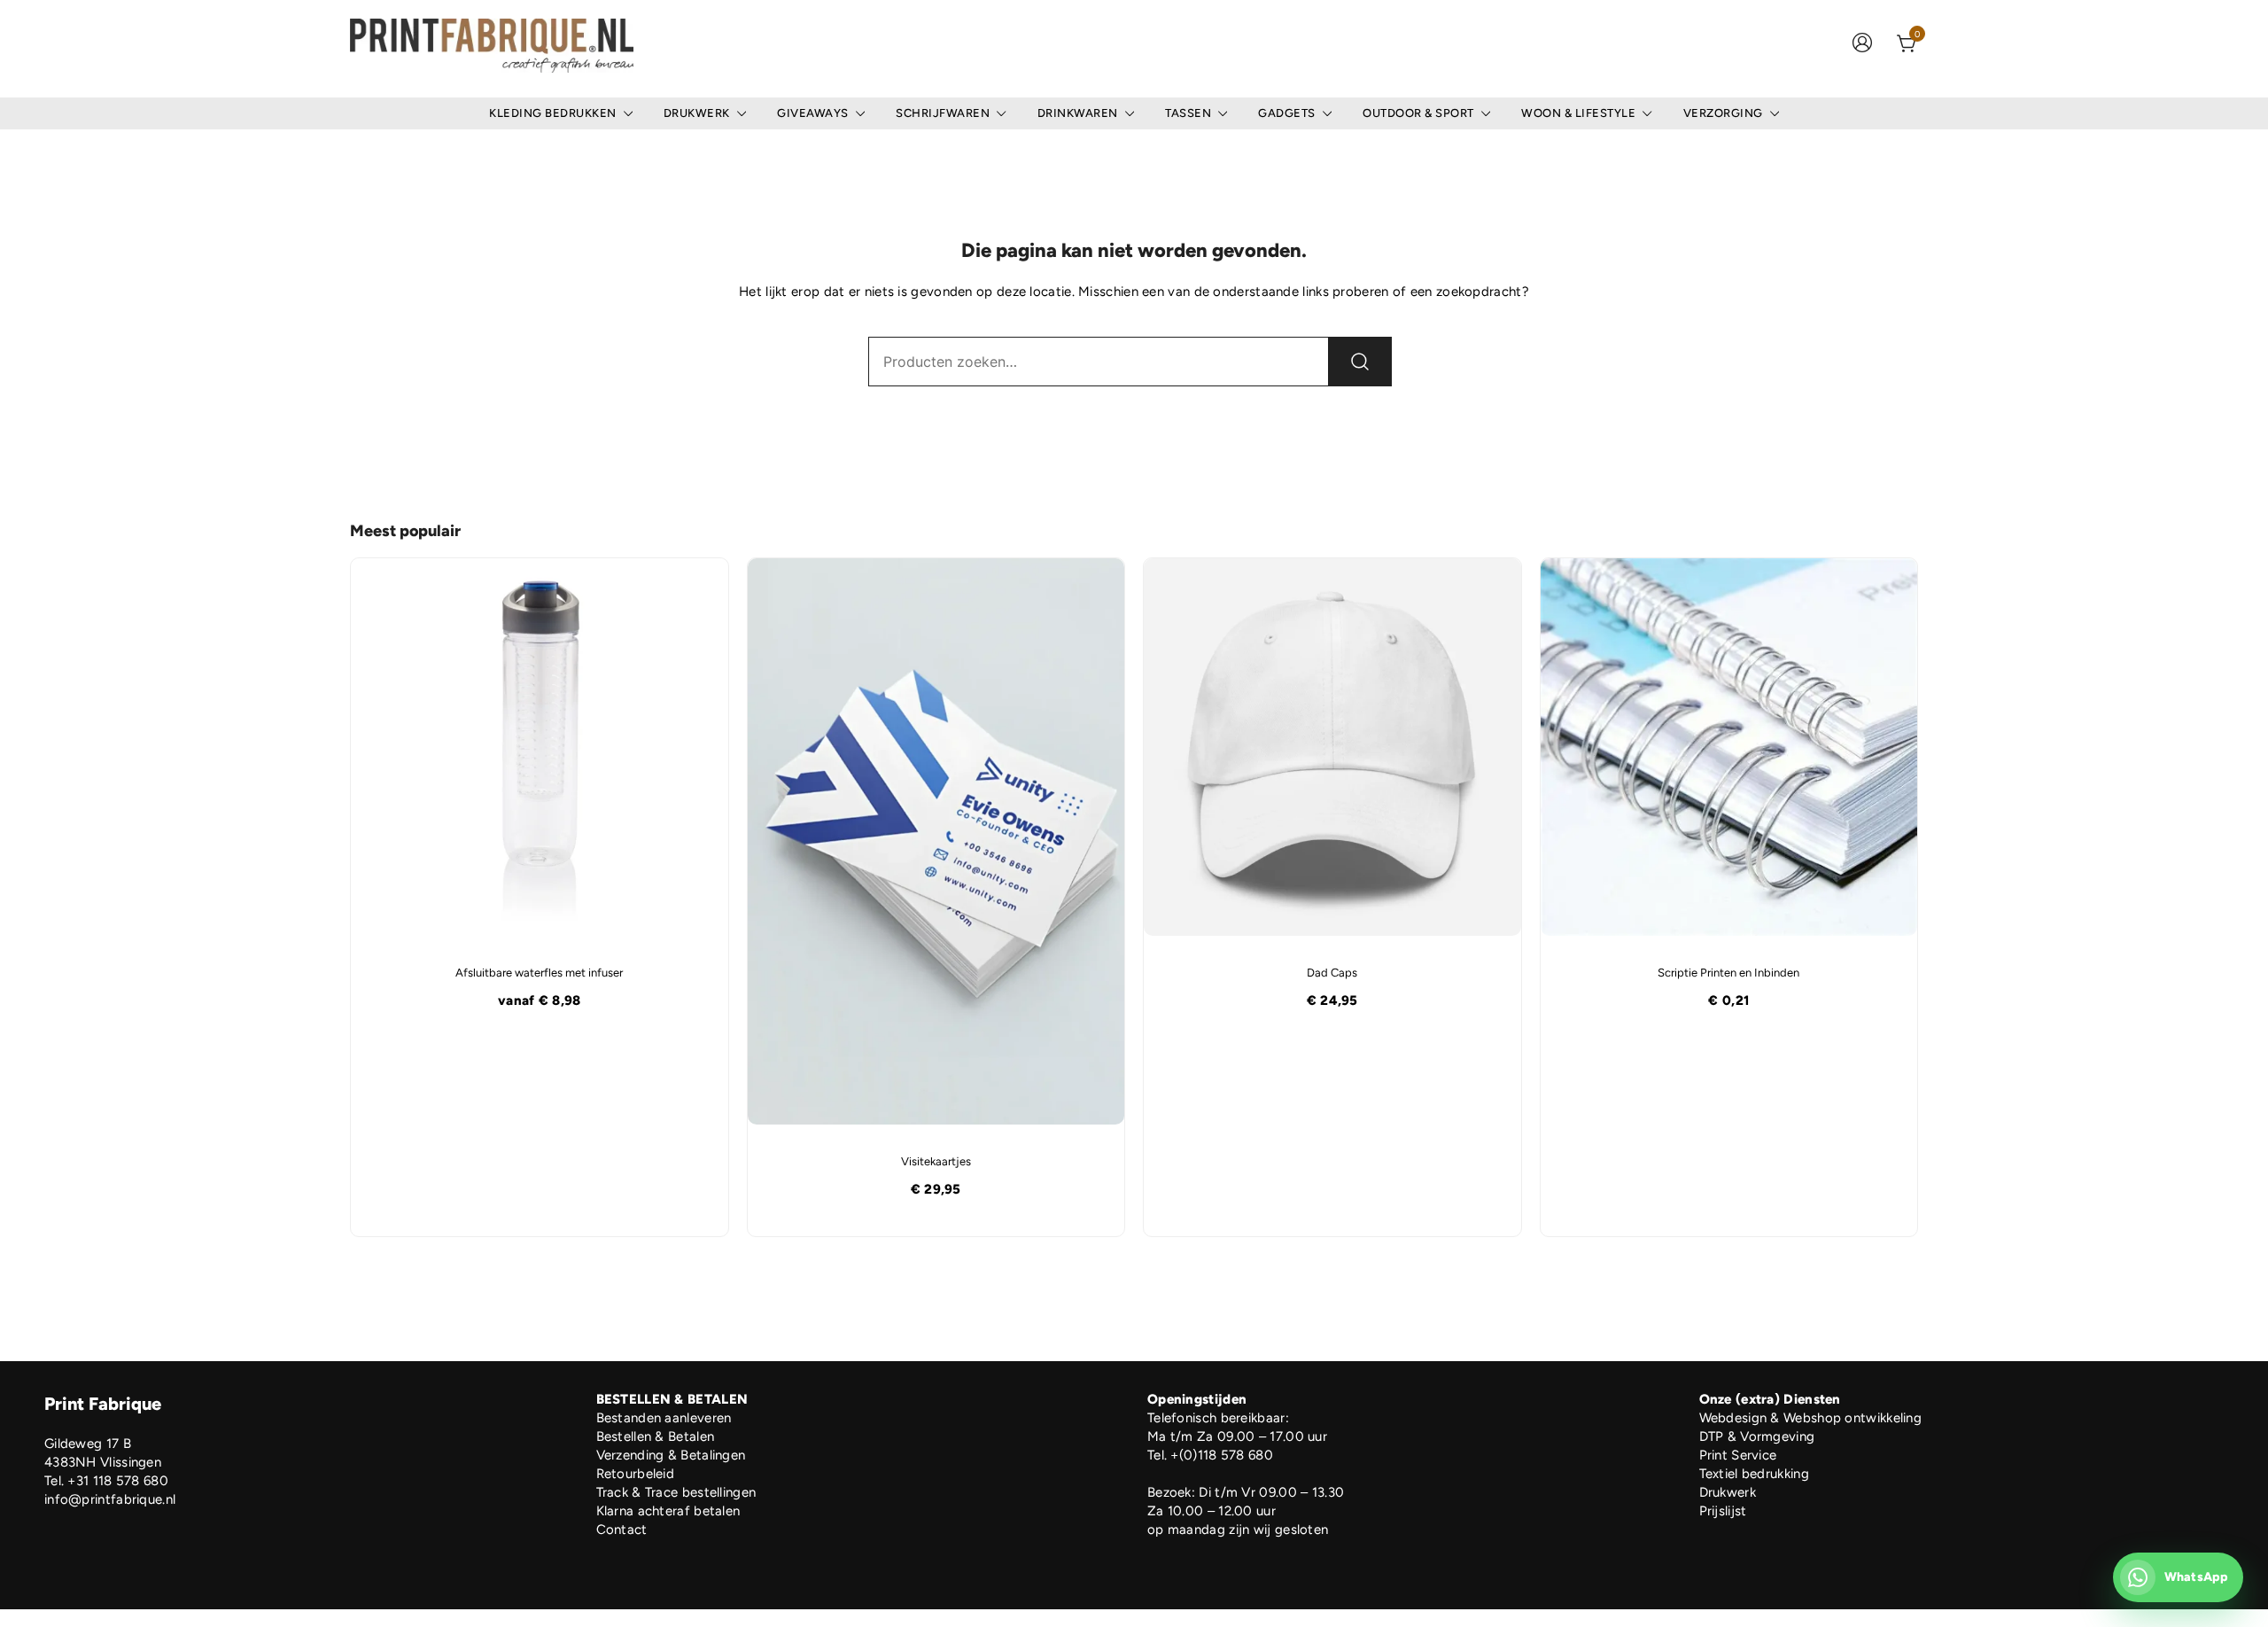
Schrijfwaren (943, 113)
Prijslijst (1723, 1511)
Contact (622, 1530)
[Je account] (1862, 45)
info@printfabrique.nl (110, 1499)
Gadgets (1287, 113)
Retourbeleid (636, 1474)
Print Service (1738, 1455)
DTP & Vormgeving (1757, 1436)
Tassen (1188, 113)
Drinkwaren (1078, 113)
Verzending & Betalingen (671, 1455)
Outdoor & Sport (1418, 113)
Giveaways (813, 113)
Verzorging (1723, 113)
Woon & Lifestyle (1578, 113)
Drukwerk (697, 113)
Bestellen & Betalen (656, 1436)
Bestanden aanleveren (664, 1418)
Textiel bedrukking (1754, 1474)
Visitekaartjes (936, 1161)
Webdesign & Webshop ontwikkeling (1811, 1418)
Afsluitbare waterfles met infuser (539, 973)
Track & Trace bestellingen (676, 1492)
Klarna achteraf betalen (668, 1511)
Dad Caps (1332, 973)
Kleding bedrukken (553, 113)
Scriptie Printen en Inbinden (1728, 973)
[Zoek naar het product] (1360, 362)
